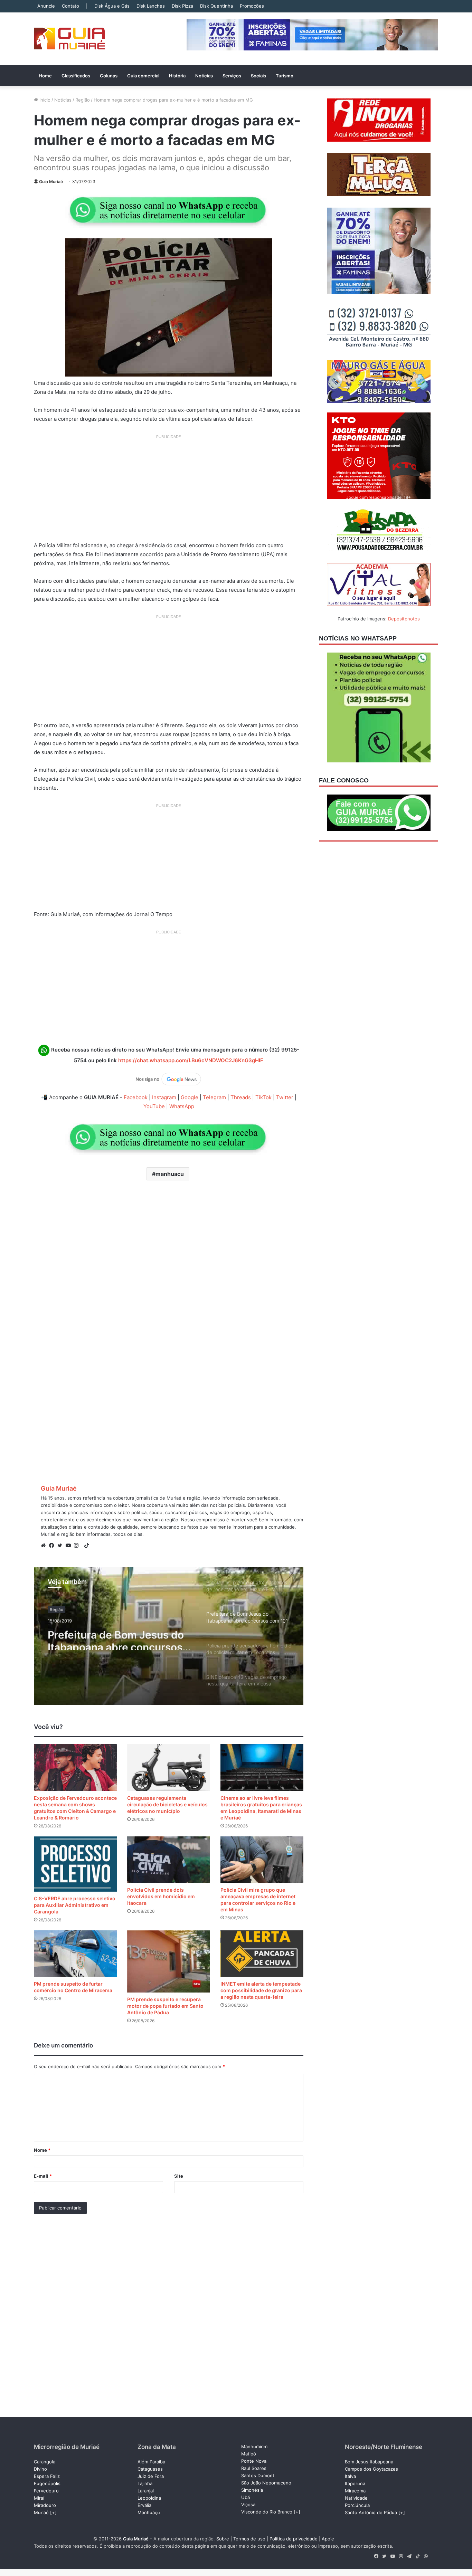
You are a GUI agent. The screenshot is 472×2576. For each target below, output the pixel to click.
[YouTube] (70, 1546)
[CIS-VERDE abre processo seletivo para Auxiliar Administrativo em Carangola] (75, 1864)
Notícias (204, 76)
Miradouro (45, 2505)
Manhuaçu (149, 2512)
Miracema (355, 2491)
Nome (42, 2150)
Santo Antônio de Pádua (371, 2512)
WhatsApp (182, 1106)
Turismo (285, 76)
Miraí (39, 2498)
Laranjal (146, 2491)
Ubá (246, 2497)
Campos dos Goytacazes (371, 2469)
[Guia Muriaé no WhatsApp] (169, 210)
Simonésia (252, 2490)
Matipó (249, 2454)
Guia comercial (143, 76)
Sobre (223, 2539)
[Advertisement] (169, 491)
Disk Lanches (151, 6)
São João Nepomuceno (266, 2483)
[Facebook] (53, 1546)
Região (83, 100)
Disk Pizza (182, 6)
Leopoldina (149, 2498)
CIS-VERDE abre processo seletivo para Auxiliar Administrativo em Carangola (75, 1905)
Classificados (76, 76)
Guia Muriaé (51, 182)
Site (179, 2176)
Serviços (232, 76)
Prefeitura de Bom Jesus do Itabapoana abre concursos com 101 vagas (116, 1638)
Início (44, 100)
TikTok (263, 1097)
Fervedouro (46, 2491)
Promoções (252, 6)
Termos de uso (249, 2539)
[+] (53, 2512)
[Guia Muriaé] (69, 39)
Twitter (285, 1097)
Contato (70, 6)
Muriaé (41, 2512)
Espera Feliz (47, 2476)
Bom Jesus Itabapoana (369, 2462)
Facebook (136, 1097)
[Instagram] (78, 1546)
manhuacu (170, 1174)
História (177, 76)
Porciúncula (357, 2505)
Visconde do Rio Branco (267, 2512)
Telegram (214, 1097)
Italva (350, 2476)
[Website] (45, 1546)
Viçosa (248, 2504)
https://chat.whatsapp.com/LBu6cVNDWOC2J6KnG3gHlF (191, 1060)
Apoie (328, 2539)
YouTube (154, 1106)
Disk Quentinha (216, 6)
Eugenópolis (47, 2483)
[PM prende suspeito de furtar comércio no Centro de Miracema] (75, 1954)
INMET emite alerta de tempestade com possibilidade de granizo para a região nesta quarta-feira (261, 1990)
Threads (241, 1097)
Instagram (164, 1097)
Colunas (109, 76)
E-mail (43, 2176)
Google (190, 1097)
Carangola (45, 2462)
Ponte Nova (254, 2461)
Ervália (144, 2505)
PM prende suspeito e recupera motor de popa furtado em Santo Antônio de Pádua (165, 2006)
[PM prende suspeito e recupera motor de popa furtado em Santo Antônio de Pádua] (169, 1961)
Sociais (258, 76)
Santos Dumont (258, 2475)
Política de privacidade (294, 2539)
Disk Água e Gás (112, 6)
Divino (40, 2469)
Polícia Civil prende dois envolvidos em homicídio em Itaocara (161, 1896)
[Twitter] (62, 1546)
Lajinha (145, 2483)
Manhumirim (254, 2446)
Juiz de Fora (151, 2476)
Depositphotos (404, 619)
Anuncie (46, 6)
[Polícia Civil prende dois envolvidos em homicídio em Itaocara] (169, 1860)
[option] (169, 1636)
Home (45, 76)
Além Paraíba (151, 2462)
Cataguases (150, 2469)
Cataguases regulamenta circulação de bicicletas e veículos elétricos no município (167, 1804)
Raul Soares (254, 2468)
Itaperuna (355, 2483)
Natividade (356, 2498)
